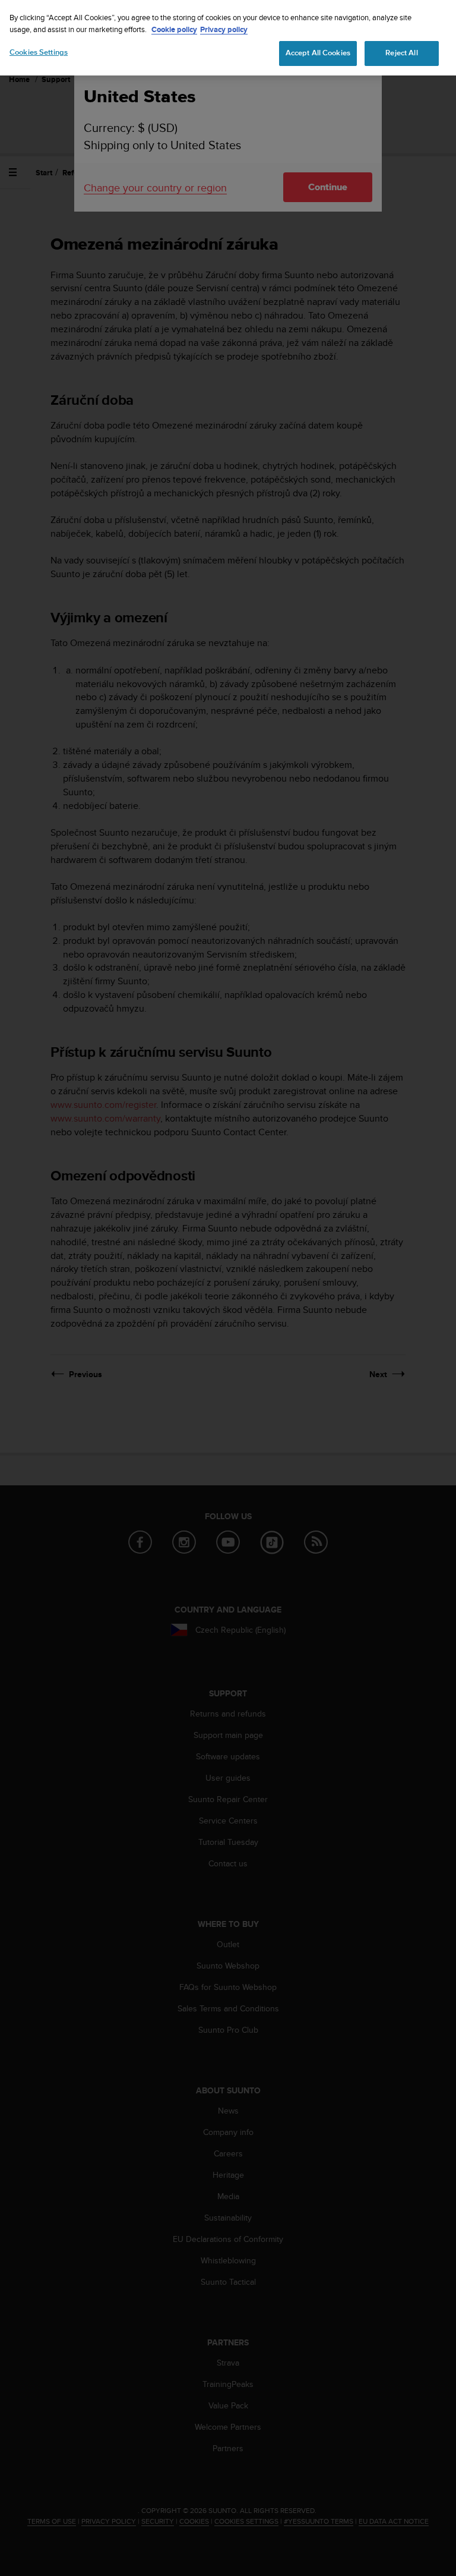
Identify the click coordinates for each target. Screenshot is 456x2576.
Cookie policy (174, 29)
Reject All (401, 53)
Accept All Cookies (318, 53)
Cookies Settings (39, 52)
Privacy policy (224, 29)
